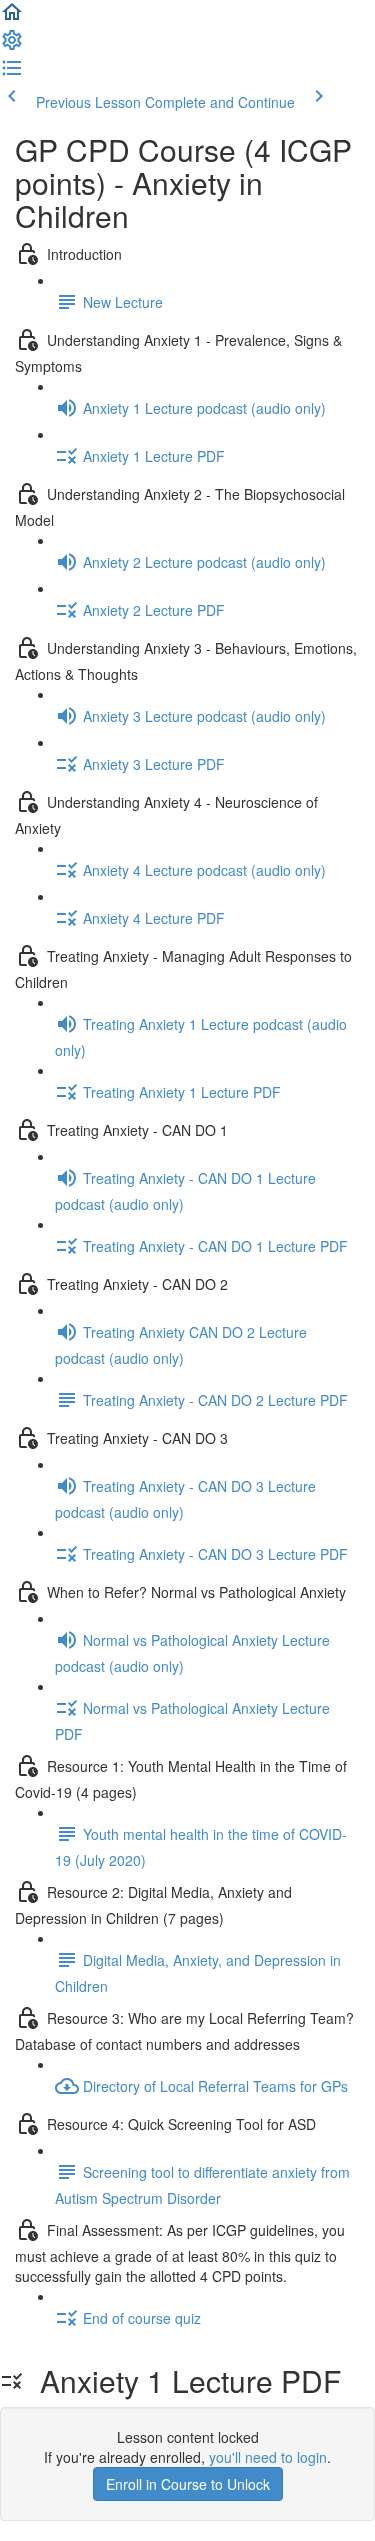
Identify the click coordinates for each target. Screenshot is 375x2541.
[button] (12, 18)
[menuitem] (12, 46)
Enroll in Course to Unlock (188, 2484)
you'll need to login (268, 2457)
